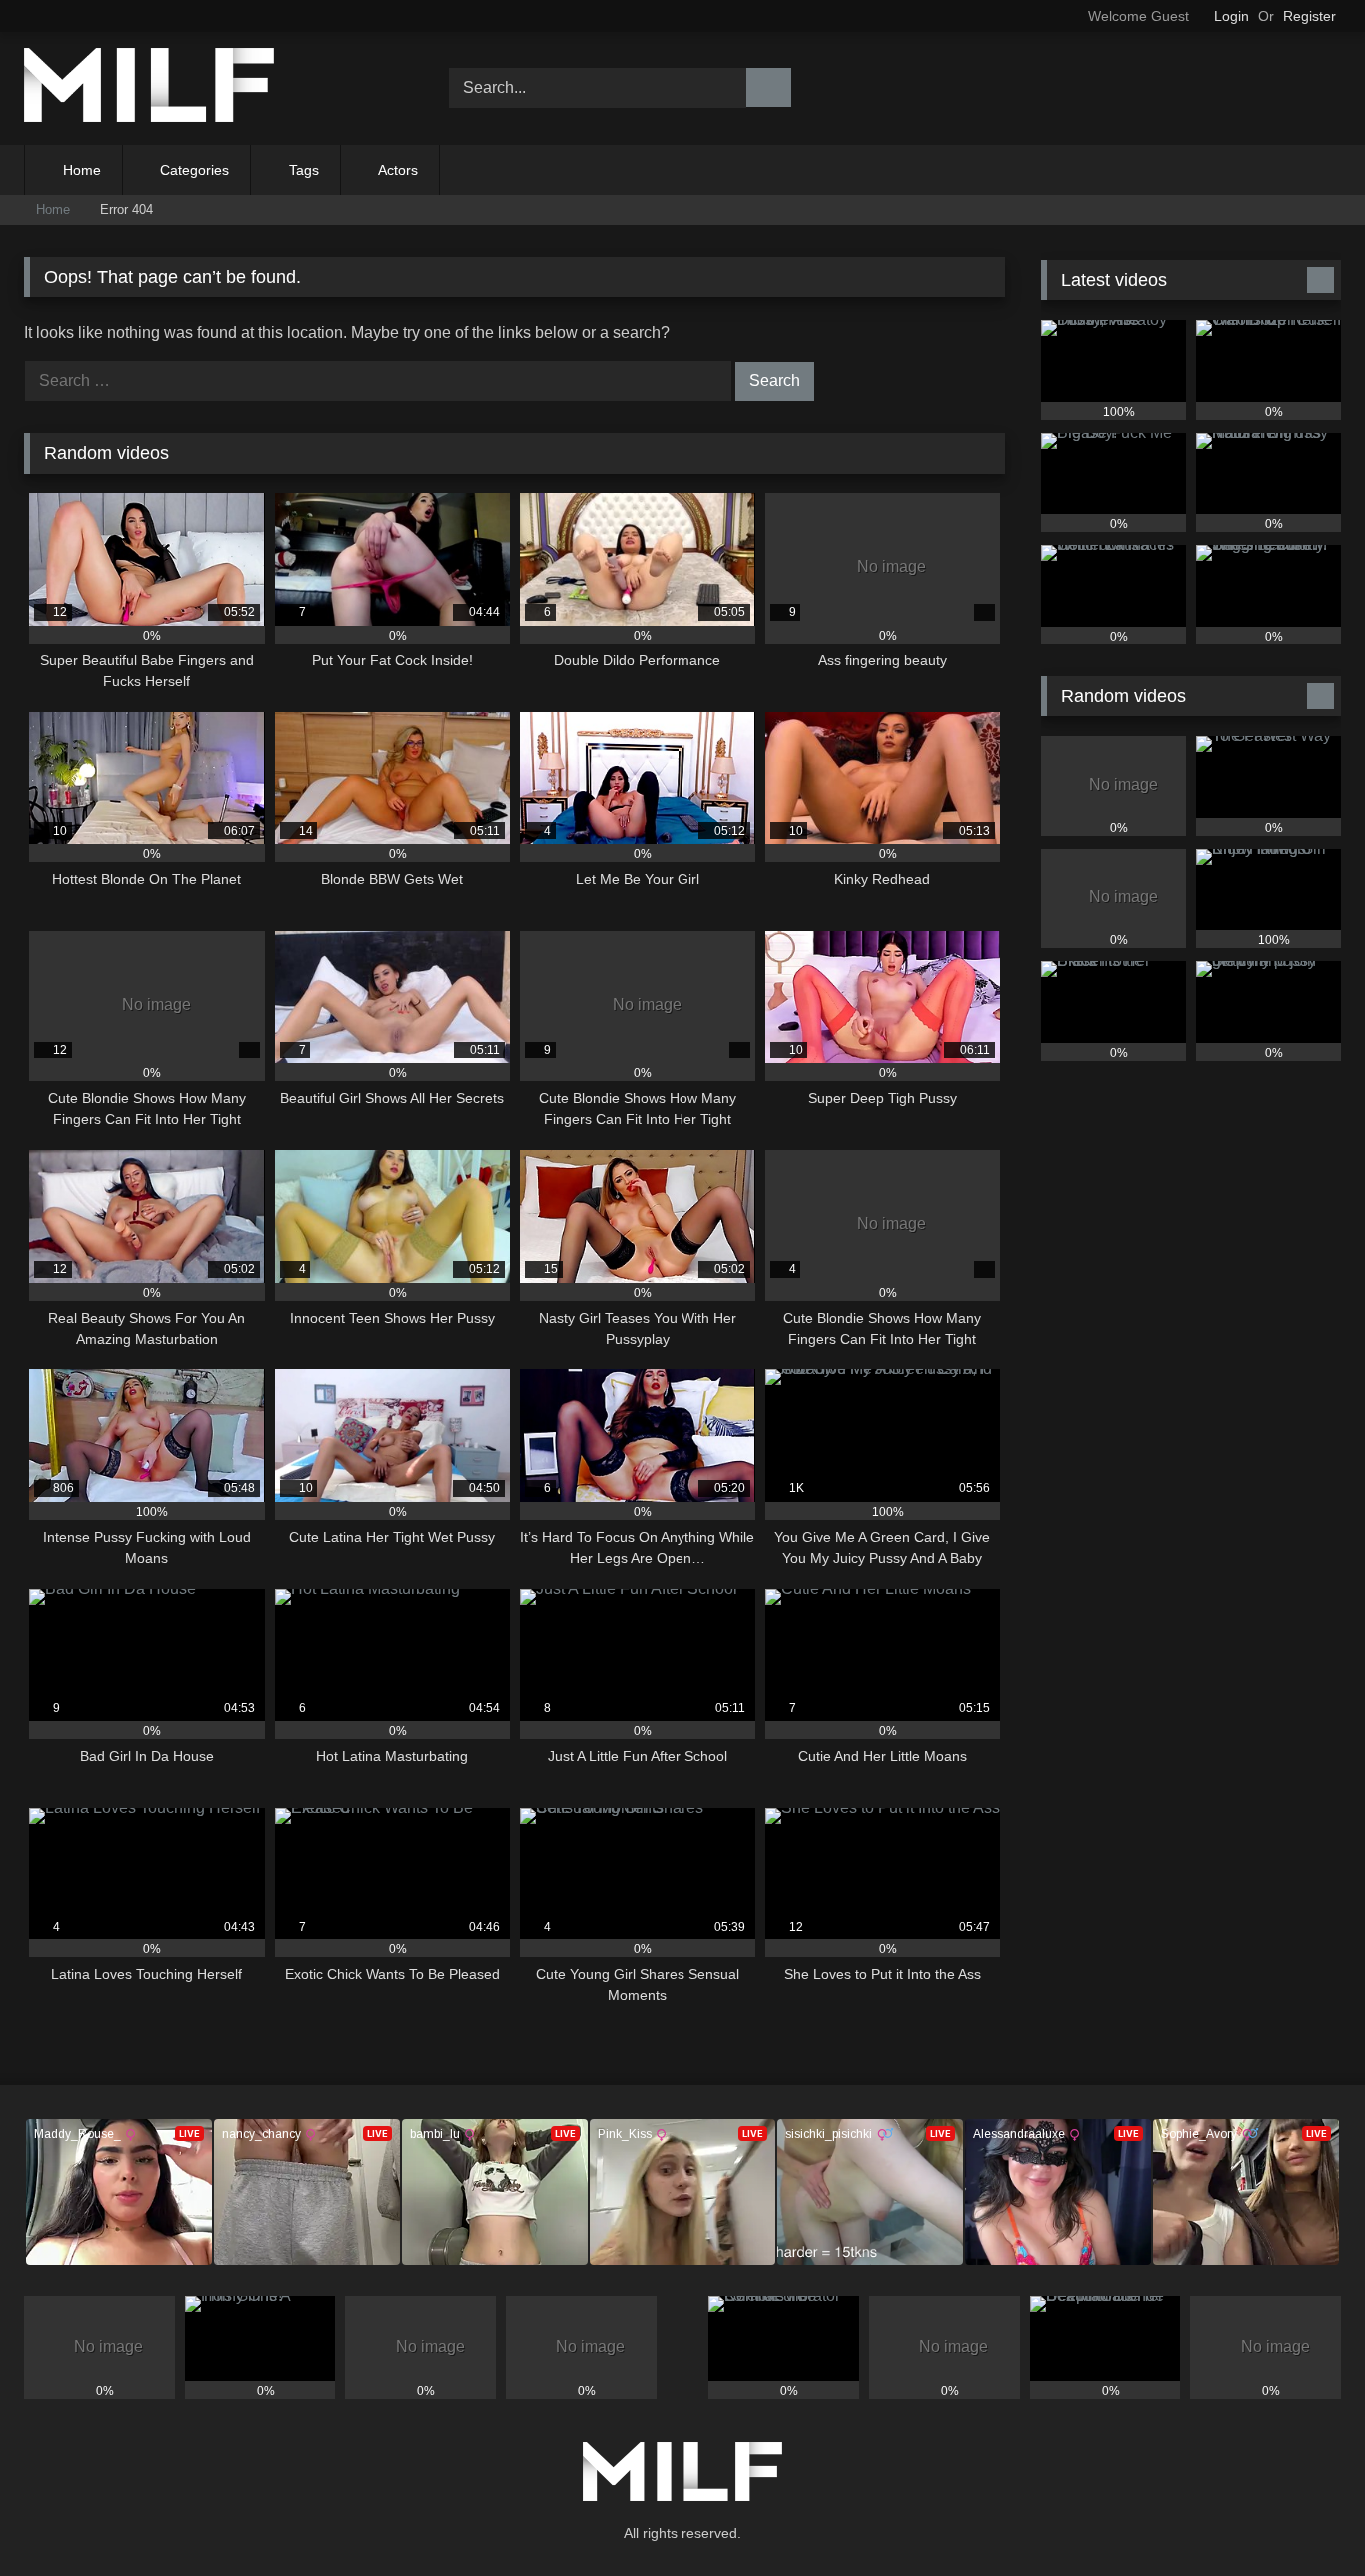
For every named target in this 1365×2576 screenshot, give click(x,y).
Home (82, 170)
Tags (304, 170)
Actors (398, 170)
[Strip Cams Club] (149, 88)
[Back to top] (1305, 2517)
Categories (194, 170)
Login (1232, 16)
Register (1310, 16)
